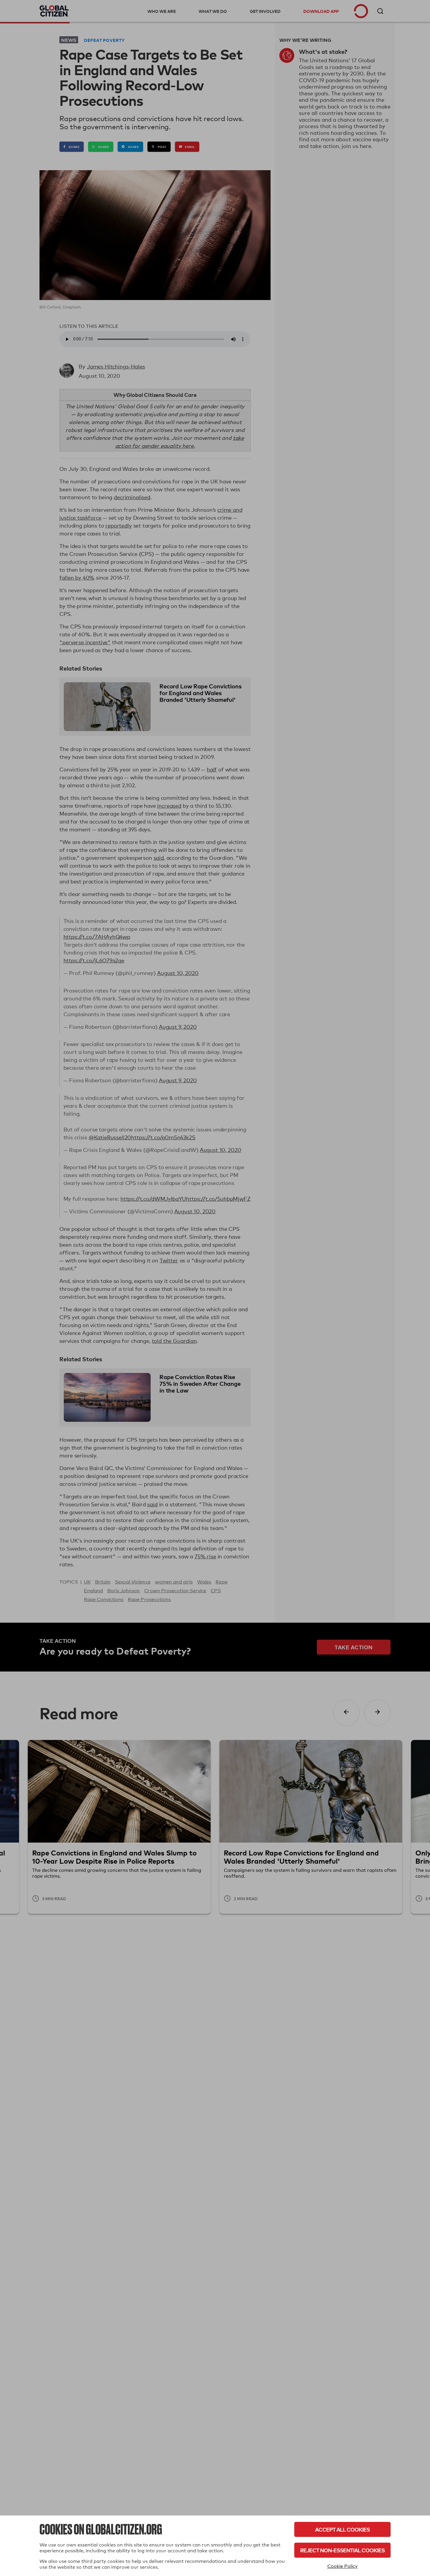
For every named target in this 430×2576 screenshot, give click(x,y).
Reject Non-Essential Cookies (342, 2550)
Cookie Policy (343, 2566)
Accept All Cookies (342, 2529)
